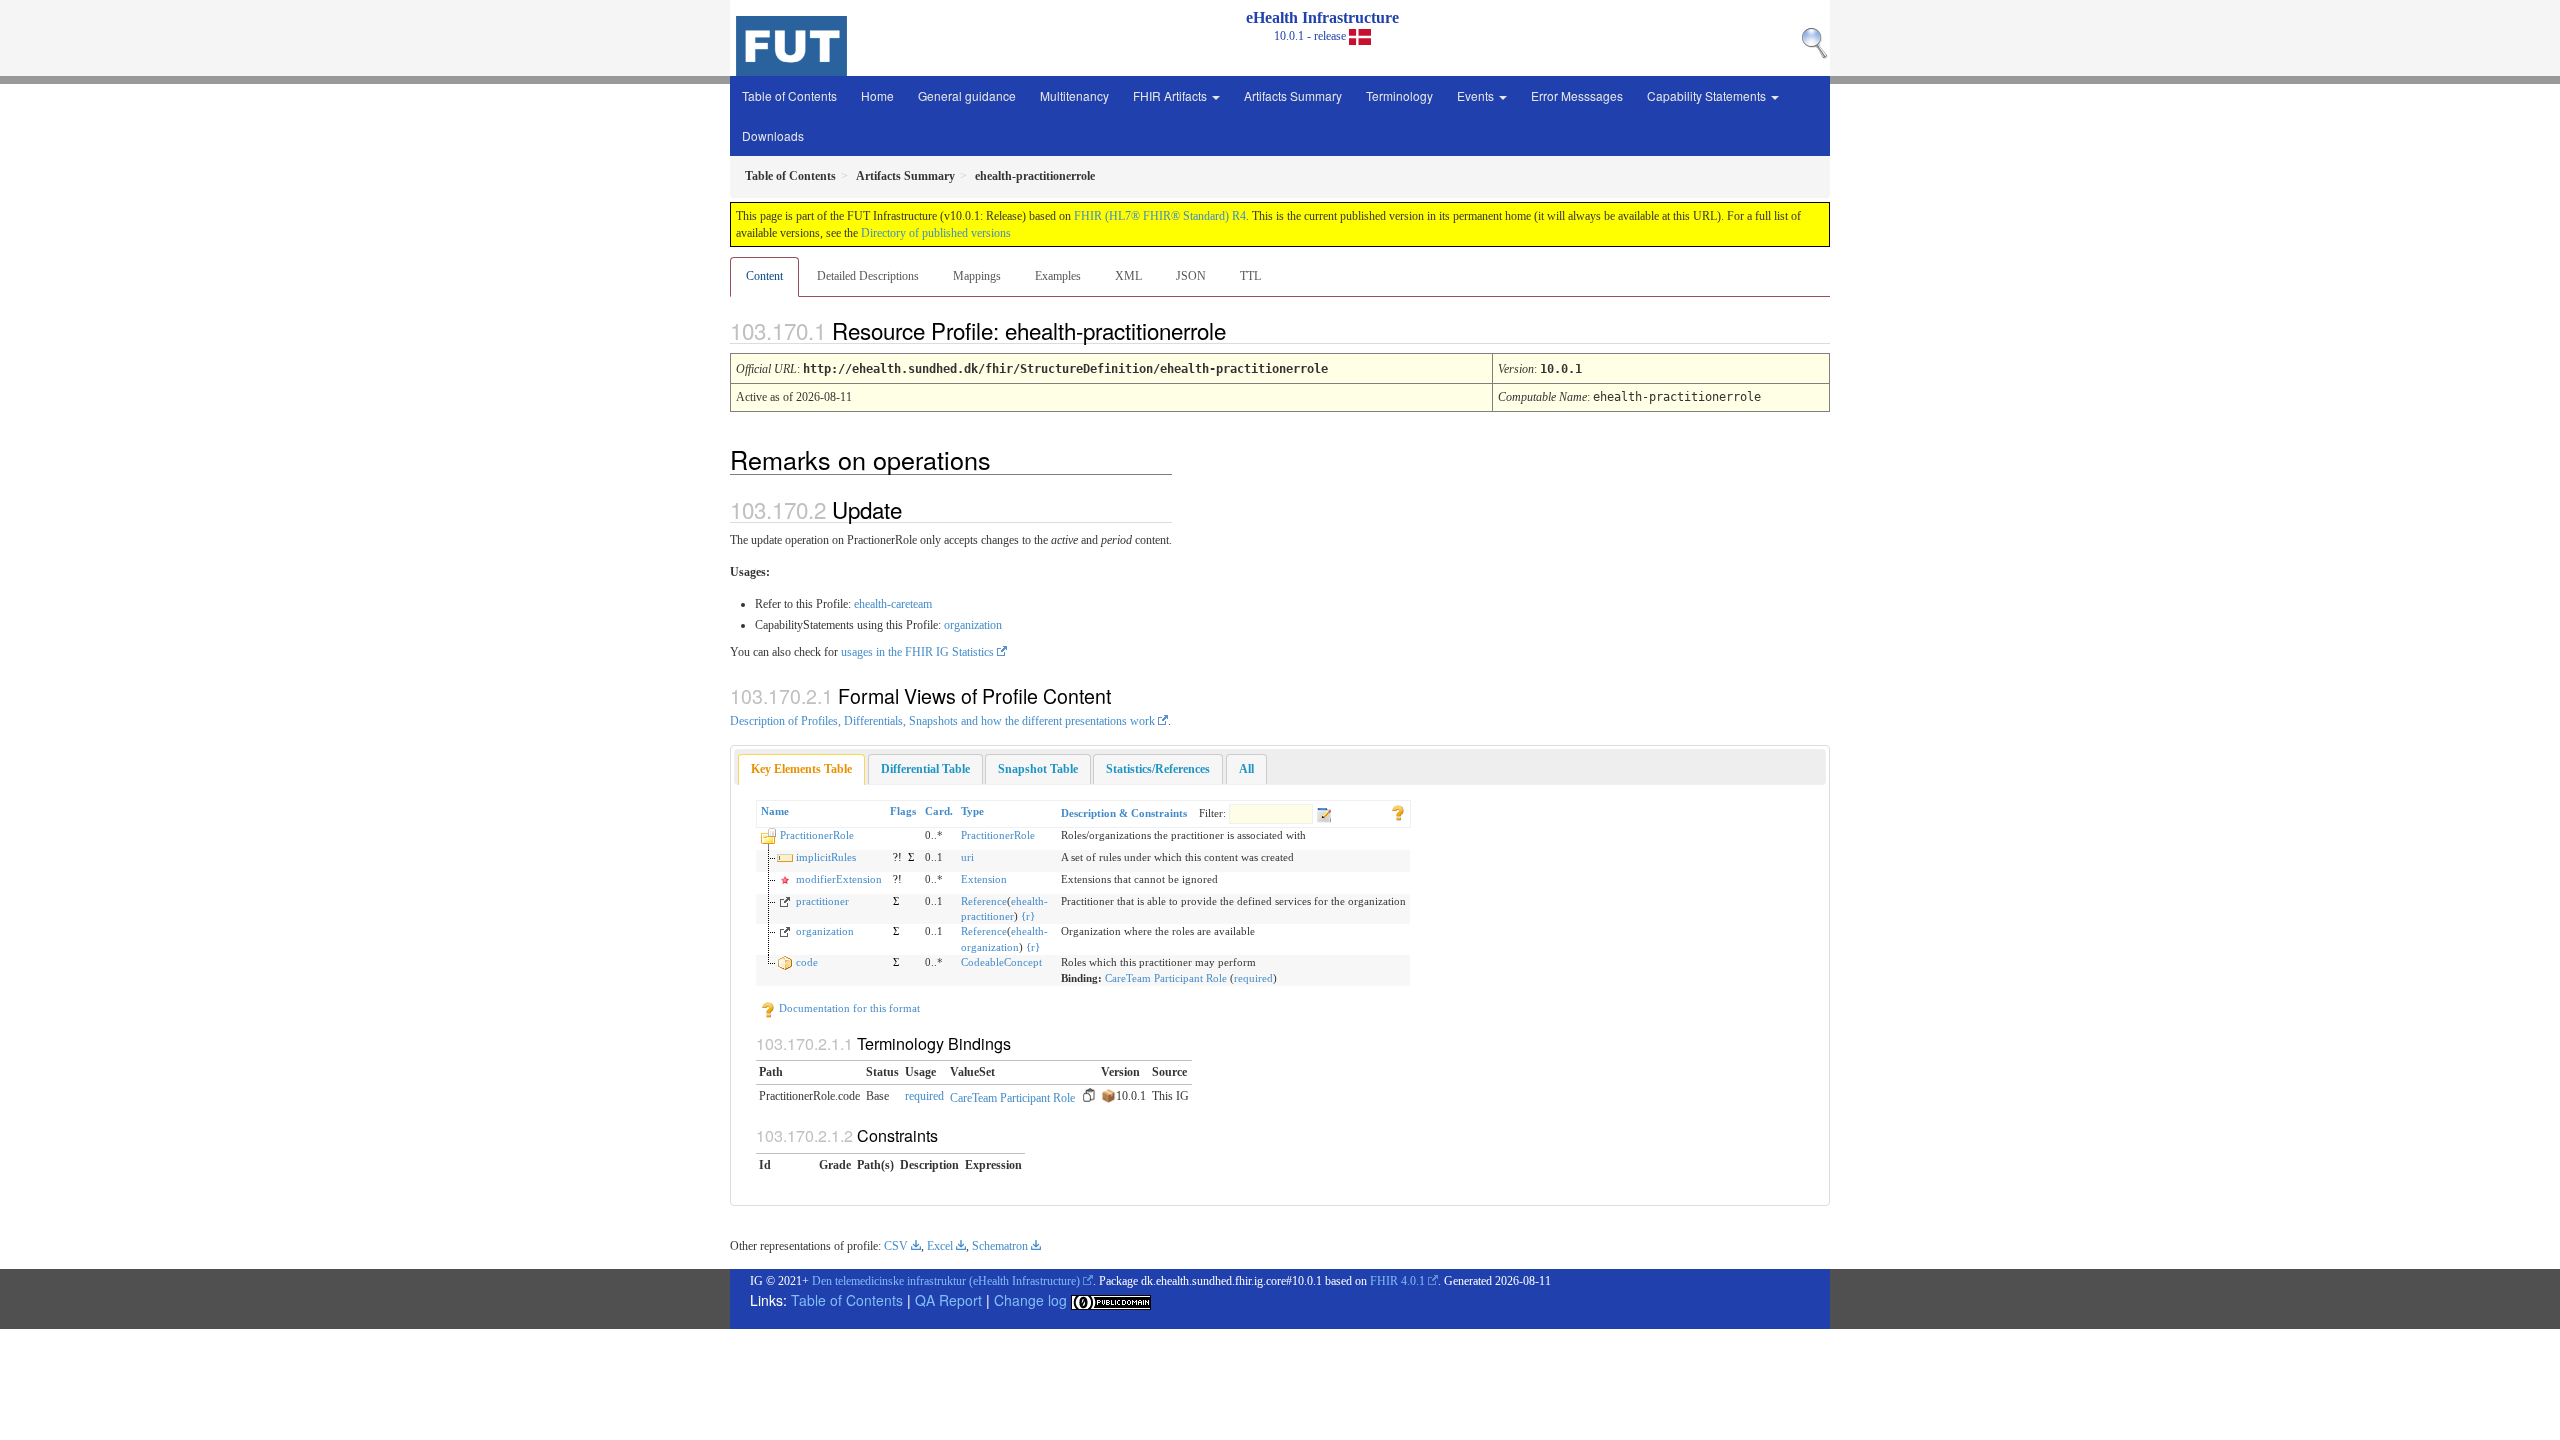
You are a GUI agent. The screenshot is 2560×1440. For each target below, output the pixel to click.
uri (967, 857)
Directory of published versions (936, 233)
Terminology (1399, 95)
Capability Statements (1708, 95)
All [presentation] (1246, 769)
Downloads (773, 135)
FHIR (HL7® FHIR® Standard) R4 (1160, 216)
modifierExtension (839, 879)
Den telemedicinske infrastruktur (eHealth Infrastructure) (946, 1281)
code (807, 962)
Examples (1058, 276)
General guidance (967, 95)
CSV (896, 1246)
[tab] (801, 769)
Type (972, 811)
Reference (984, 901)
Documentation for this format (848, 1008)
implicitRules (826, 857)
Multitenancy (1074, 95)
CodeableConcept (1001, 962)
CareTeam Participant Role (1166, 978)
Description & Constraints (1124, 813)
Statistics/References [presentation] (1158, 769)
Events (1477, 95)
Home (877, 95)
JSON (1191, 276)
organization (973, 625)
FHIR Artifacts (1171, 95)
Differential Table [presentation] (925, 769)
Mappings (977, 276)
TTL (1250, 276)
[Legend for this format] (1398, 811)
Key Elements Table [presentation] (801, 769)
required (1253, 978)
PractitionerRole (817, 835)
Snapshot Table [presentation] (1038, 769)
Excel (940, 1246)
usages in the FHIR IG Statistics (917, 652)
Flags (903, 811)
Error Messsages (1577, 95)
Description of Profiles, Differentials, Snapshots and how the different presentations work (942, 721)
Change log (1030, 1300)
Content (764, 276)
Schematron (1000, 1246)
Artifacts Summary (1293, 95)
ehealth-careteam (893, 604)
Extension (984, 879)
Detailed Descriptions (868, 276)
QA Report (948, 1300)
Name (775, 811)
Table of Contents (789, 95)
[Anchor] (1243, 330)
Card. (939, 811)
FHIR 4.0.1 (1397, 1281)
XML (1128, 276)
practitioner (822, 901)
